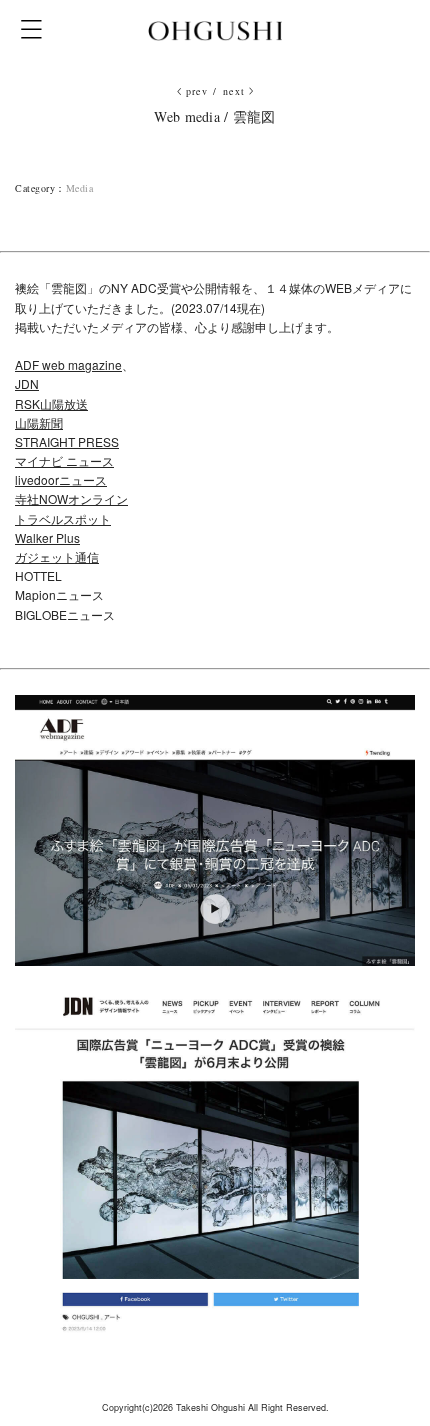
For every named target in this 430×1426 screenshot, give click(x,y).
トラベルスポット (63, 518)
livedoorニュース (61, 479)
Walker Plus (47, 537)
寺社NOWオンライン (71, 498)
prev (197, 91)
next (234, 91)
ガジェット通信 (57, 556)
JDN (27, 383)
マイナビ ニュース (64, 460)
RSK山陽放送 (51, 403)
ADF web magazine (68, 364)
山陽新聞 (39, 422)
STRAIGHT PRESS (67, 441)
